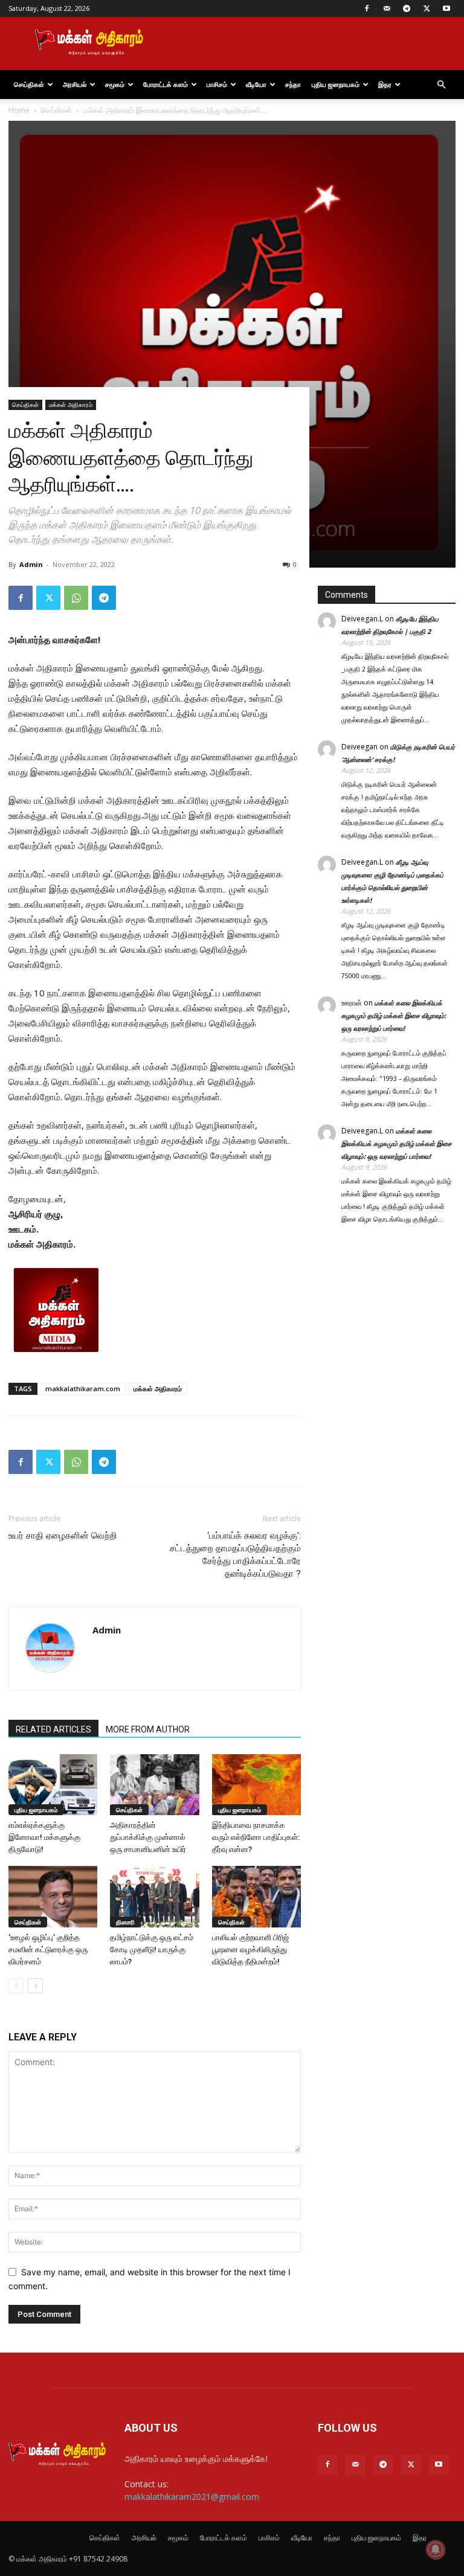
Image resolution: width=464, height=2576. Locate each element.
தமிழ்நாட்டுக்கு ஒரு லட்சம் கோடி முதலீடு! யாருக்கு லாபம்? (152, 1950)
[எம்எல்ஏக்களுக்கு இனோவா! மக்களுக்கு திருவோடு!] (53, 1785)
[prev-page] (16, 1986)
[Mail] (387, 8)
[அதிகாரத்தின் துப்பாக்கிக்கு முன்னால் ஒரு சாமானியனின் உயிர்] (154, 1785)
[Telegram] (407, 8)
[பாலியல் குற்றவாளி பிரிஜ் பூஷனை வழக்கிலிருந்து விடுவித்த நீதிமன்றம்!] (256, 1896)
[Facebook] (367, 8)
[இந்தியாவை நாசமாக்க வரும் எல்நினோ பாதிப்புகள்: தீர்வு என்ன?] (256, 1785)
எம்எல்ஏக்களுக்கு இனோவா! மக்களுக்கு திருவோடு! (44, 1837)
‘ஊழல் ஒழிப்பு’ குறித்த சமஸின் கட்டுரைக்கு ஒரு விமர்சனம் (48, 1950)
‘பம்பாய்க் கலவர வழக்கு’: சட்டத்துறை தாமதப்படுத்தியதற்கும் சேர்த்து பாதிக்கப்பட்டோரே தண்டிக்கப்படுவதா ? (235, 1555)
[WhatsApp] (76, 598)
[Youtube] (446, 8)
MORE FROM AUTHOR (148, 1729)
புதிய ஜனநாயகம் (336, 84)
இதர (385, 84)
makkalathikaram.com (83, 1389)
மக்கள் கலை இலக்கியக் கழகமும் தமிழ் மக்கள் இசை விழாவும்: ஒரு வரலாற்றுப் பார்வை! (394, 1015)
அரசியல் (75, 84)
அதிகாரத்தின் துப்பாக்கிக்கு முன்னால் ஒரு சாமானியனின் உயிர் (148, 1837)
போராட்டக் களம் (166, 84)
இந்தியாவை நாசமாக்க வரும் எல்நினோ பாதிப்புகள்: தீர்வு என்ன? (256, 1837)
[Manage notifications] (436, 2549)
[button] (441, 85)
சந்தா (293, 84)
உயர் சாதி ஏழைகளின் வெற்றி (63, 1536)
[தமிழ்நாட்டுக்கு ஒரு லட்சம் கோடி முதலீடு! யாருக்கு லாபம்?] (154, 1896)
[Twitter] (427, 8)
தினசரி (125, 1922)
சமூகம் (115, 84)
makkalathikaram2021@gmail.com (192, 2497)
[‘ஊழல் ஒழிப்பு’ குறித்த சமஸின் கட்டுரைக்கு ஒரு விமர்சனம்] (53, 1896)
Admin (31, 564)
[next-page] (35, 1986)
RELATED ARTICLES (53, 1729)
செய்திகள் (29, 84)
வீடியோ (256, 84)
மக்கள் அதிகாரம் (71, 405)
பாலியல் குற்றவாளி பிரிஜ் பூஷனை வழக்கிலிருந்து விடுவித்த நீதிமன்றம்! (250, 1950)
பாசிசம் (217, 84)
